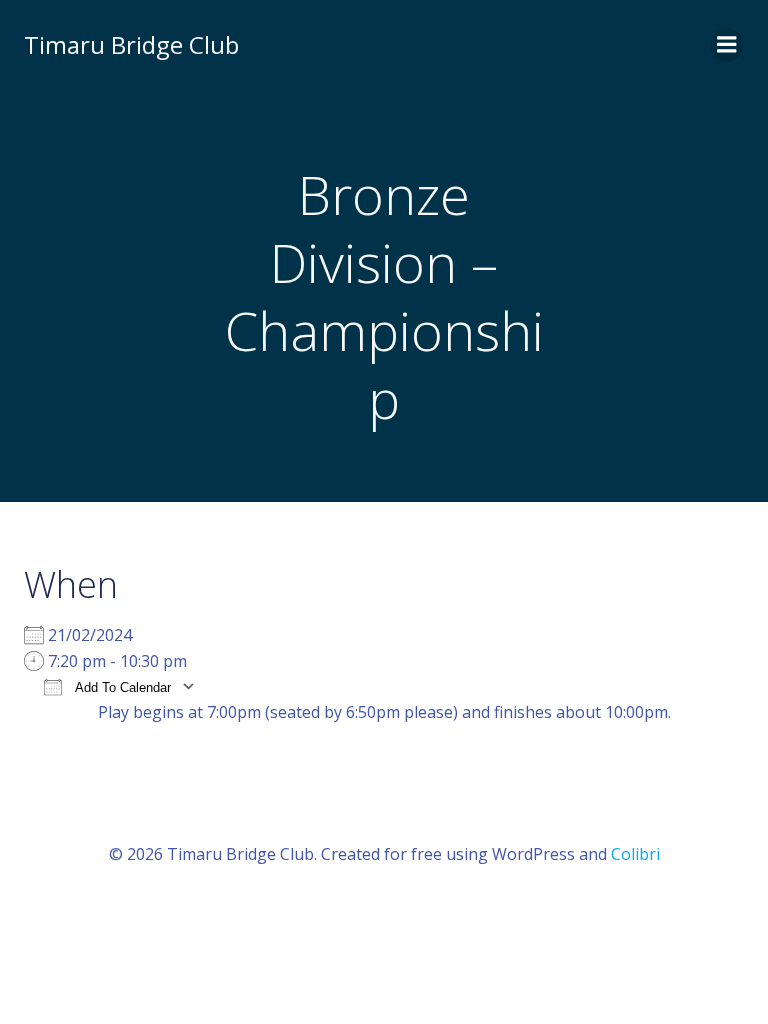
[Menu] (727, 45)
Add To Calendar (121, 687)
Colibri (635, 854)
